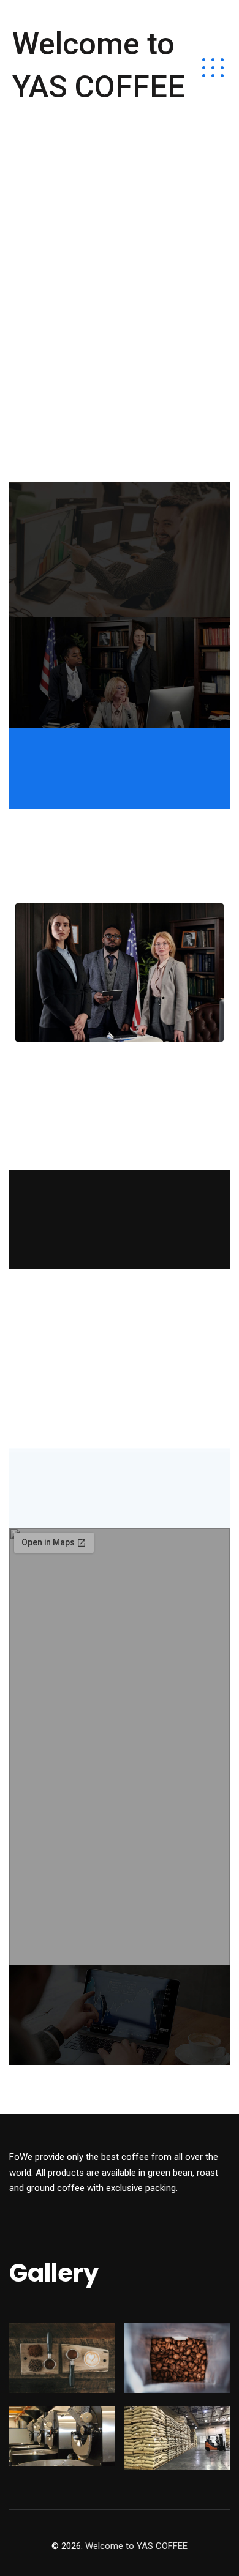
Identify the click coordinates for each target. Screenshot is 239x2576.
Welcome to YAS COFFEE (99, 65)
